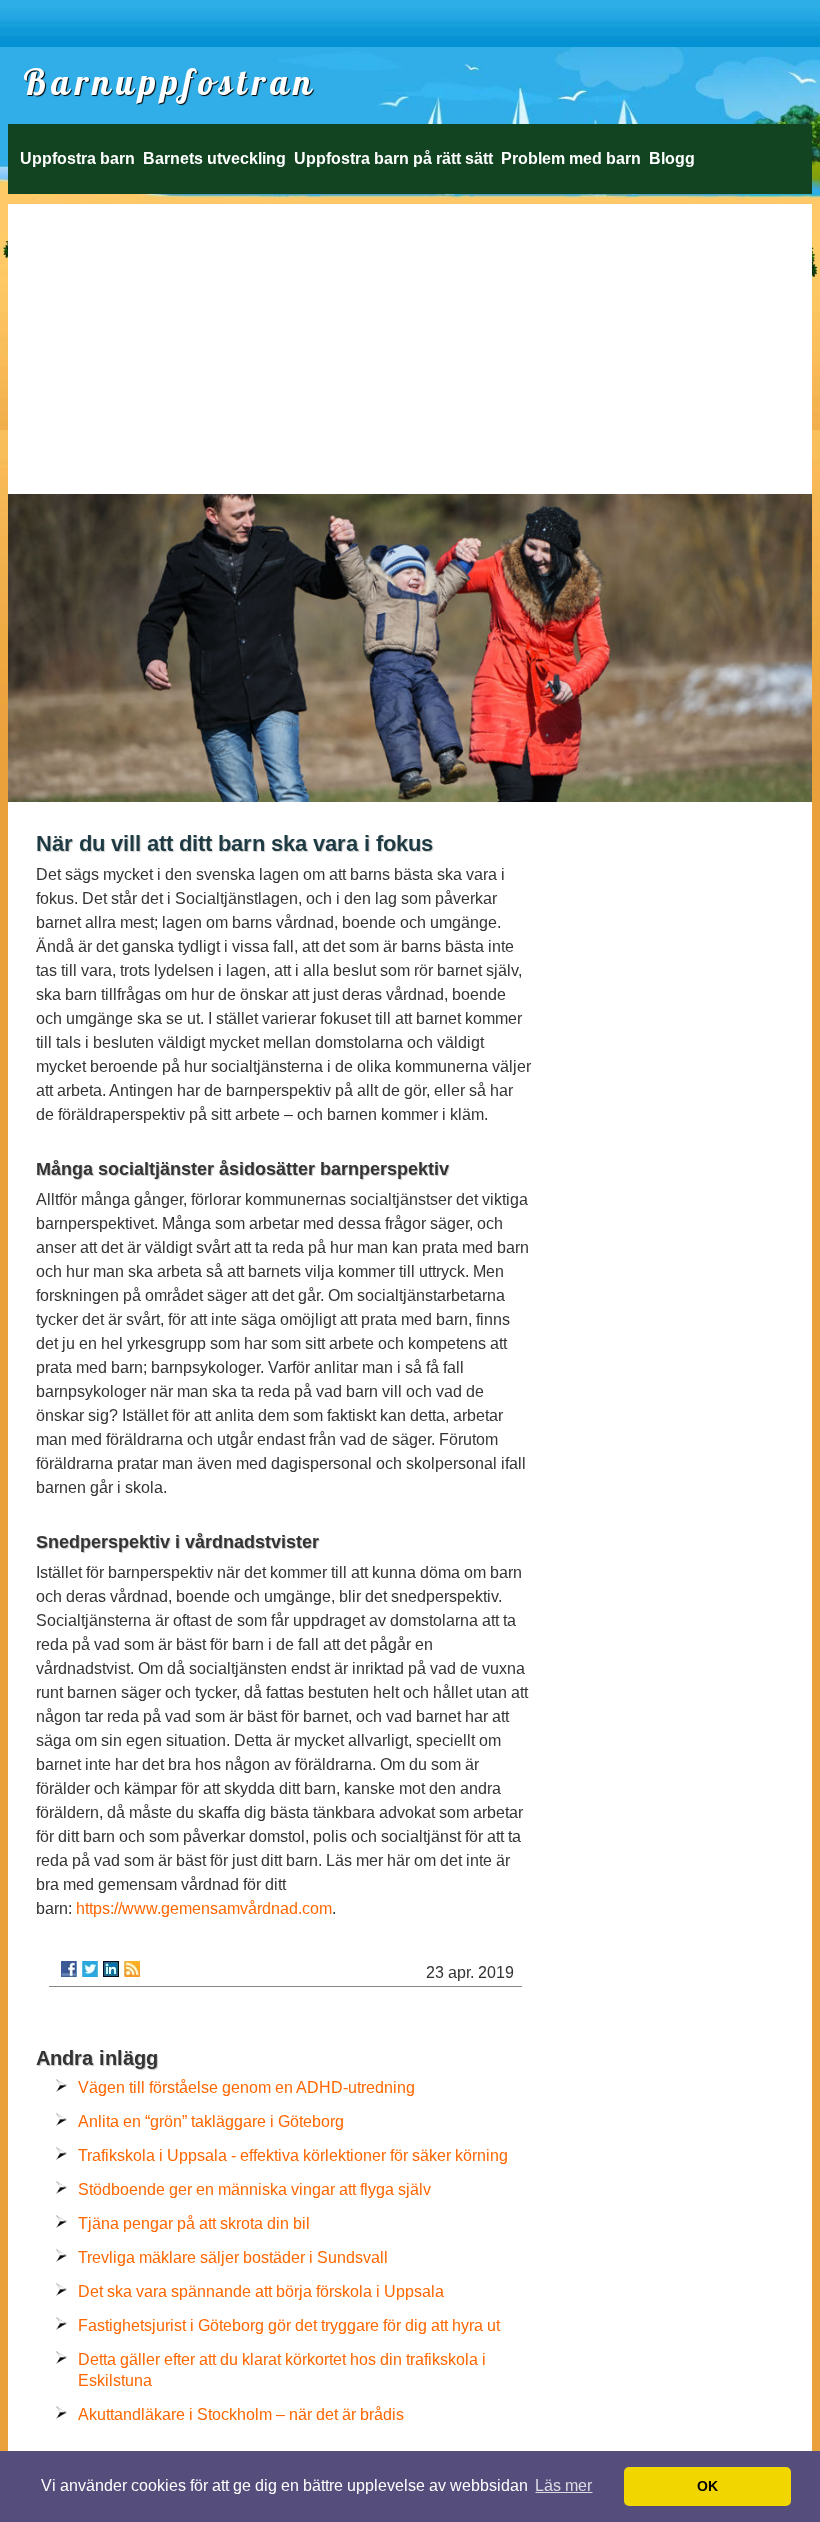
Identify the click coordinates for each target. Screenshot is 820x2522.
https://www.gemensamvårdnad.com (204, 1908)
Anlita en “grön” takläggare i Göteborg (211, 2121)
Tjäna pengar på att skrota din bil (194, 2223)
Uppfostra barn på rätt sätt (393, 158)
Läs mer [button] (563, 2485)
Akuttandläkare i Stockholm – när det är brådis (241, 2414)
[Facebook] (69, 1969)
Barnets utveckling (214, 158)
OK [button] (707, 2486)
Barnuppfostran (170, 82)
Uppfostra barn (77, 158)
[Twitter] (90, 1969)
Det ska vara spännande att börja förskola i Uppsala (261, 2291)
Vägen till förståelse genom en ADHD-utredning (246, 2087)
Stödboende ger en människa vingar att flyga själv (254, 2189)
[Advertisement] (410, 344)
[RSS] (132, 1969)
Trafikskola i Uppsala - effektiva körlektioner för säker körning (293, 2155)
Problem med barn (571, 158)
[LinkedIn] (111, 1969)
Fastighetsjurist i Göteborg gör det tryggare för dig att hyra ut (289, 2325)
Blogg (672, 158)
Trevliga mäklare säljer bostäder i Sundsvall (233, 2257)
